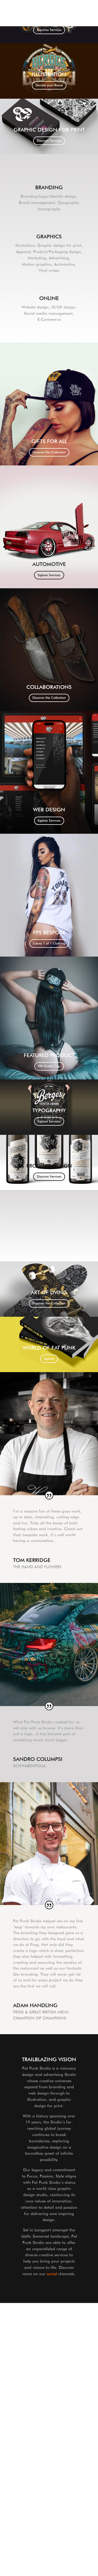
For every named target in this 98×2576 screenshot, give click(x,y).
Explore (49, 1359)
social (52, 2274)
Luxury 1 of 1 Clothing (49, 943)
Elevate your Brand (49, 85)
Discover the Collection (49, 452)
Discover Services (49, 30)
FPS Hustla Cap (49, 1066)
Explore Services (49, 575)
